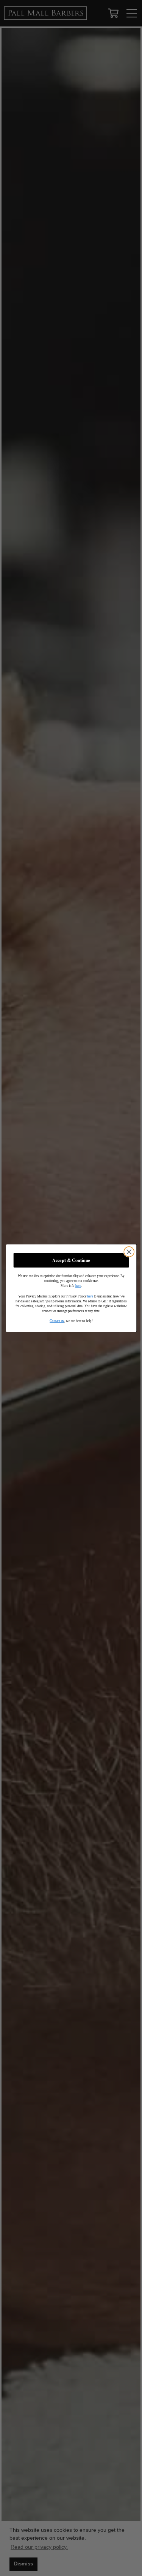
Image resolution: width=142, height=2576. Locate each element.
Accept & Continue (71, 1260)
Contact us (56, 1321)
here (78, 1286)
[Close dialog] (129, 1252)
